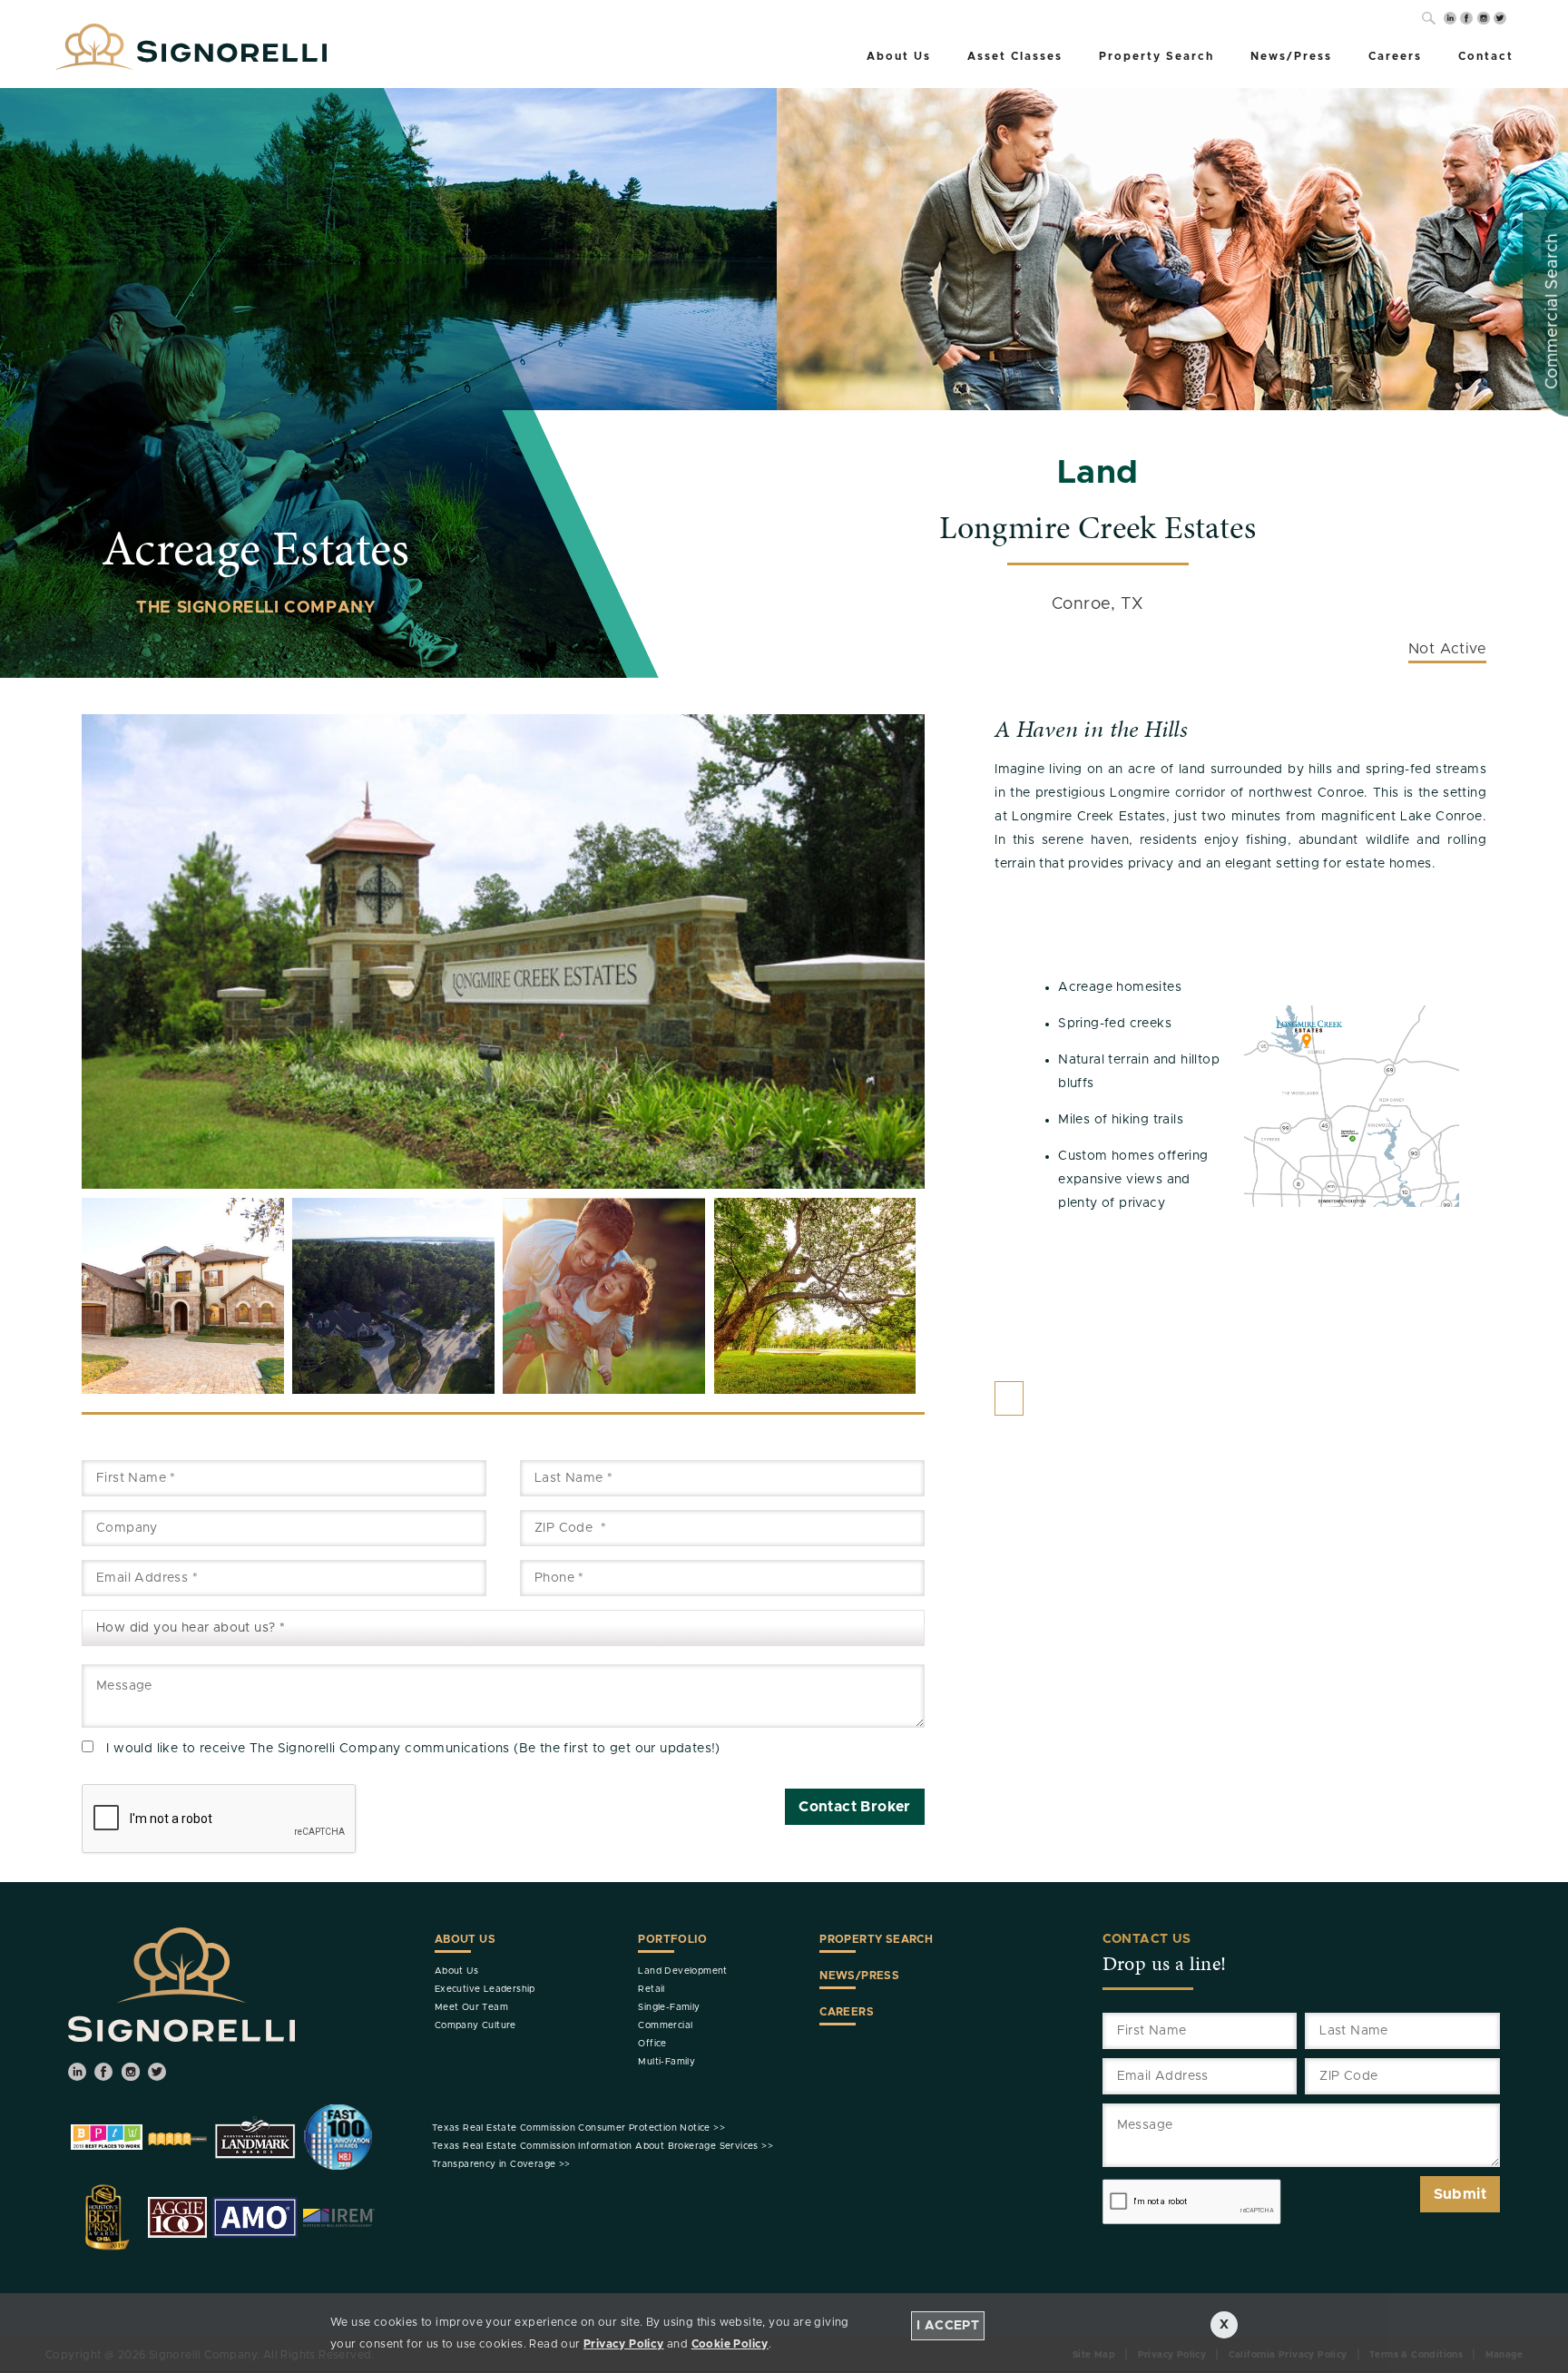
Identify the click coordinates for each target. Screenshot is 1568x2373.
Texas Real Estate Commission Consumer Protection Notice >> (578, 2128)
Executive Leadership (485, 1989)
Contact (1486, 56)
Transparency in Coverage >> (501, 2164)
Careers (1395, 56)
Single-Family (669, 2007)
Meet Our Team (471, 2007)
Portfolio (672, 1939)
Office (652, 2044)
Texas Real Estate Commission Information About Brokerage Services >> (603, 2146)
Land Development (682, 1971)
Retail (651, 1989)
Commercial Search (1553, 311)
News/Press (1291, 56)
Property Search (1156, 56)
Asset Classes (1015, 56)
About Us (899, 56)
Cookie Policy (730, 2344)
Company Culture (475, 2025)
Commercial (665, 2025)
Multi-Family (666, 2062)
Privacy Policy (624, 2344)
